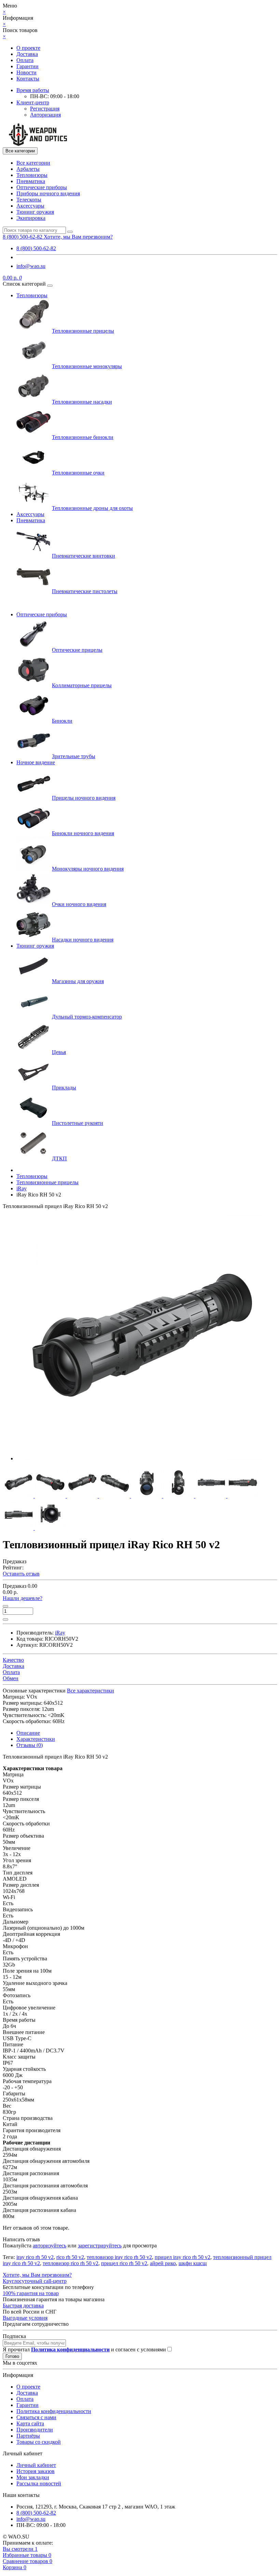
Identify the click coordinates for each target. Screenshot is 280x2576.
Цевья (59, 1052)
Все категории (33, 163)
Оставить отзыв (21, 1574)
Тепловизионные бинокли (83, 437)
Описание (28, 1733)
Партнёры (28, 2436)
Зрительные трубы (74, 756)
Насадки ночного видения (83, 940)
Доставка (27, 54)
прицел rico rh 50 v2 (124, 2263)
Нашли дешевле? (23, 1598)
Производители (35, 2430)
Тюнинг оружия (35, 212)
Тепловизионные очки (78, 473)
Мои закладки (33, 2477)
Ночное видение (36, 762)
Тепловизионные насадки (82, 402)
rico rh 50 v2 (70, 2257)
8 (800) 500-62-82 (36, 248)
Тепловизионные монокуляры (87, 366)
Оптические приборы (42, 187)
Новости (26, 72)
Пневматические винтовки (83, 556)
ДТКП (59, 1158)
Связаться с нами (36, 2417)
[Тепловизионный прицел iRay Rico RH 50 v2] (139, 1458)
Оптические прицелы (77, 650)
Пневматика (31, 181)
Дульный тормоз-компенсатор (87, 1017)
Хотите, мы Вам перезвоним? (78, 237)
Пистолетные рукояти (78, 1123)
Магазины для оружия (78, 981)
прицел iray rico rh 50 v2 (183, 2257)
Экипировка (31, 218)
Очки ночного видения (79, 904)
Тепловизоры (32, 175)
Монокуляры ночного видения (88, 869)
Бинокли (62, 721)
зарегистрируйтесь (100, 2246)
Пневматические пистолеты (85, 591)
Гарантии (27, 66)
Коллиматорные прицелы (82, 685)
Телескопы (29, 200)
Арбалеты (28, 169)
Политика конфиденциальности (54, 2411)
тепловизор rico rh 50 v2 (71, 2263)
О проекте (28, 48)
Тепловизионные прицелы (83, 331)
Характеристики (36, 1739)
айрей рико (163, 2263)
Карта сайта (30, 2423)
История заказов (36, 2471)
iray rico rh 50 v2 (35, 2257)
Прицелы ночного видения (84, 798)
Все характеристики (90, 1691)
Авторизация (45, 115)
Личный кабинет (36, 2465)
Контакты (28, 79)
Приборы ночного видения (48, 193)
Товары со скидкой (39, 2442)
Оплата (25, 60)
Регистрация (45, 109)
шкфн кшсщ (193, 2263)
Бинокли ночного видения (83, 833)
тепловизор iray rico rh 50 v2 (119, 2257)
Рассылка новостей (39, 2483)
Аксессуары (30, 206)
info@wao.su (31, 266)
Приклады (64, 1088)
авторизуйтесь (50, 2246)
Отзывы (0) (30, 1745)
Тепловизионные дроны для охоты (92, 508)
